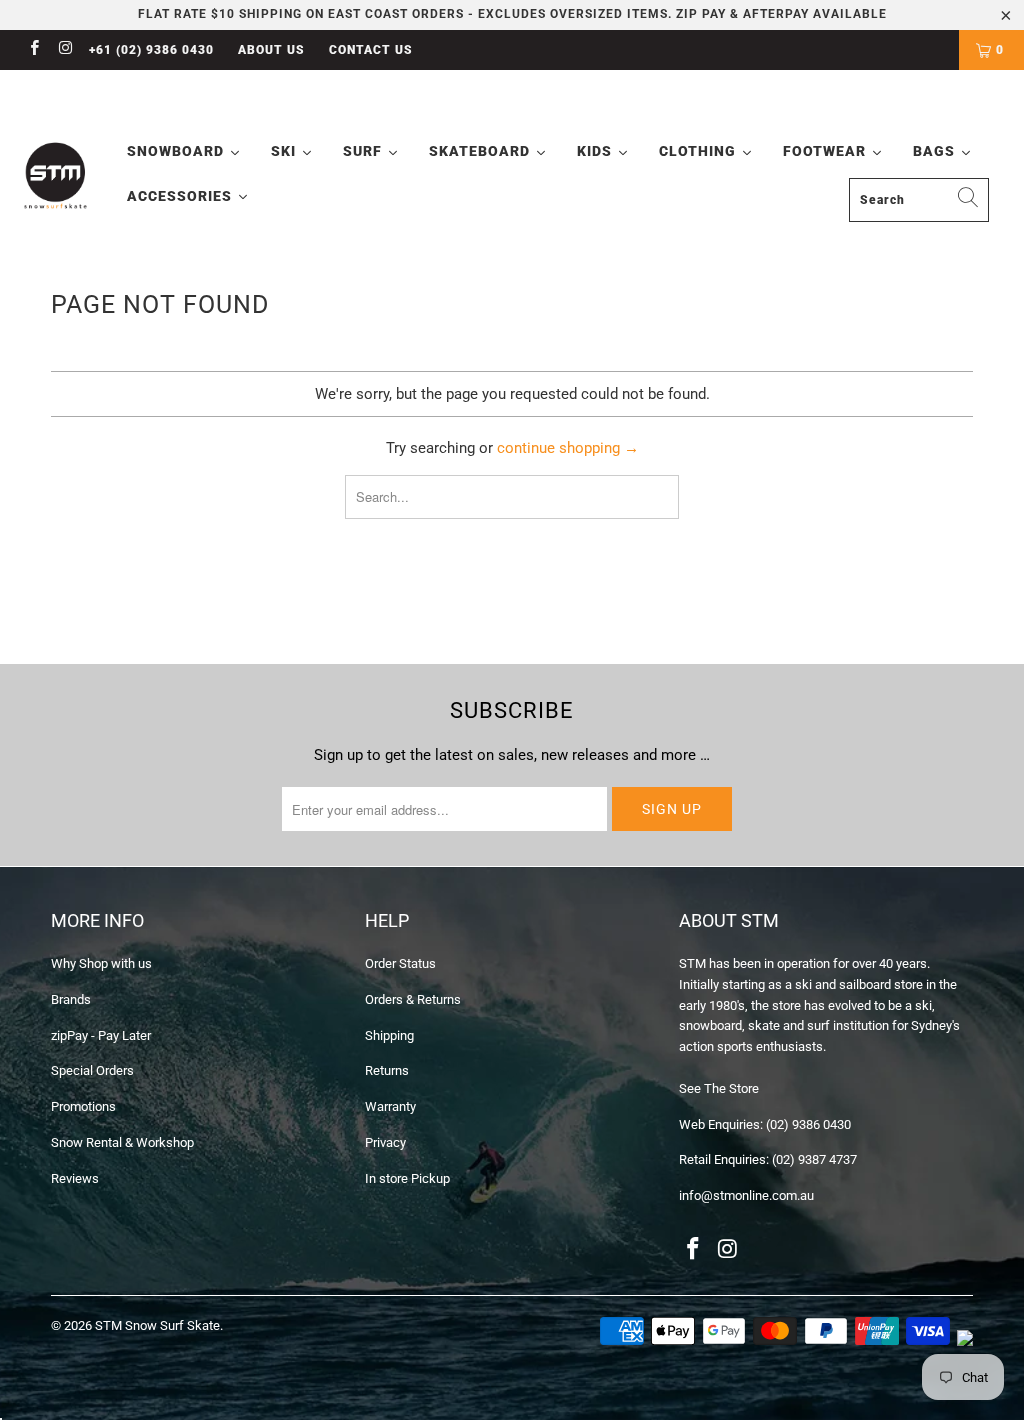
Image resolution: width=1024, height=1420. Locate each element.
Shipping (389, 1035)
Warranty (390, 1106)
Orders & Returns (413, 999)
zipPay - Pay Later (101, 1035)
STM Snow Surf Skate (157, 1325)
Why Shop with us (101, 963)
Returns (387, 1070)
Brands (71, 999)
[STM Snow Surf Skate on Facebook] (33, 50)
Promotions (83, 1106)
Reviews (75, 1178)
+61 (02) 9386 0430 (151, 50)
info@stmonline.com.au (746, 1195)
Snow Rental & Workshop (122, 1142)
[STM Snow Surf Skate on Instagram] (64, 50)
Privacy (385, 1142)
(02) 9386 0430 (808, 1124)
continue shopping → (568, 448)
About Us (271, 50)
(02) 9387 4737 (814, 1159)
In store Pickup (407, 1178)
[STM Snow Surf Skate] (56, 176)
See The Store (719, 1088)
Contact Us (371, 50)
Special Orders (92, 1070)
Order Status (400, 963)
